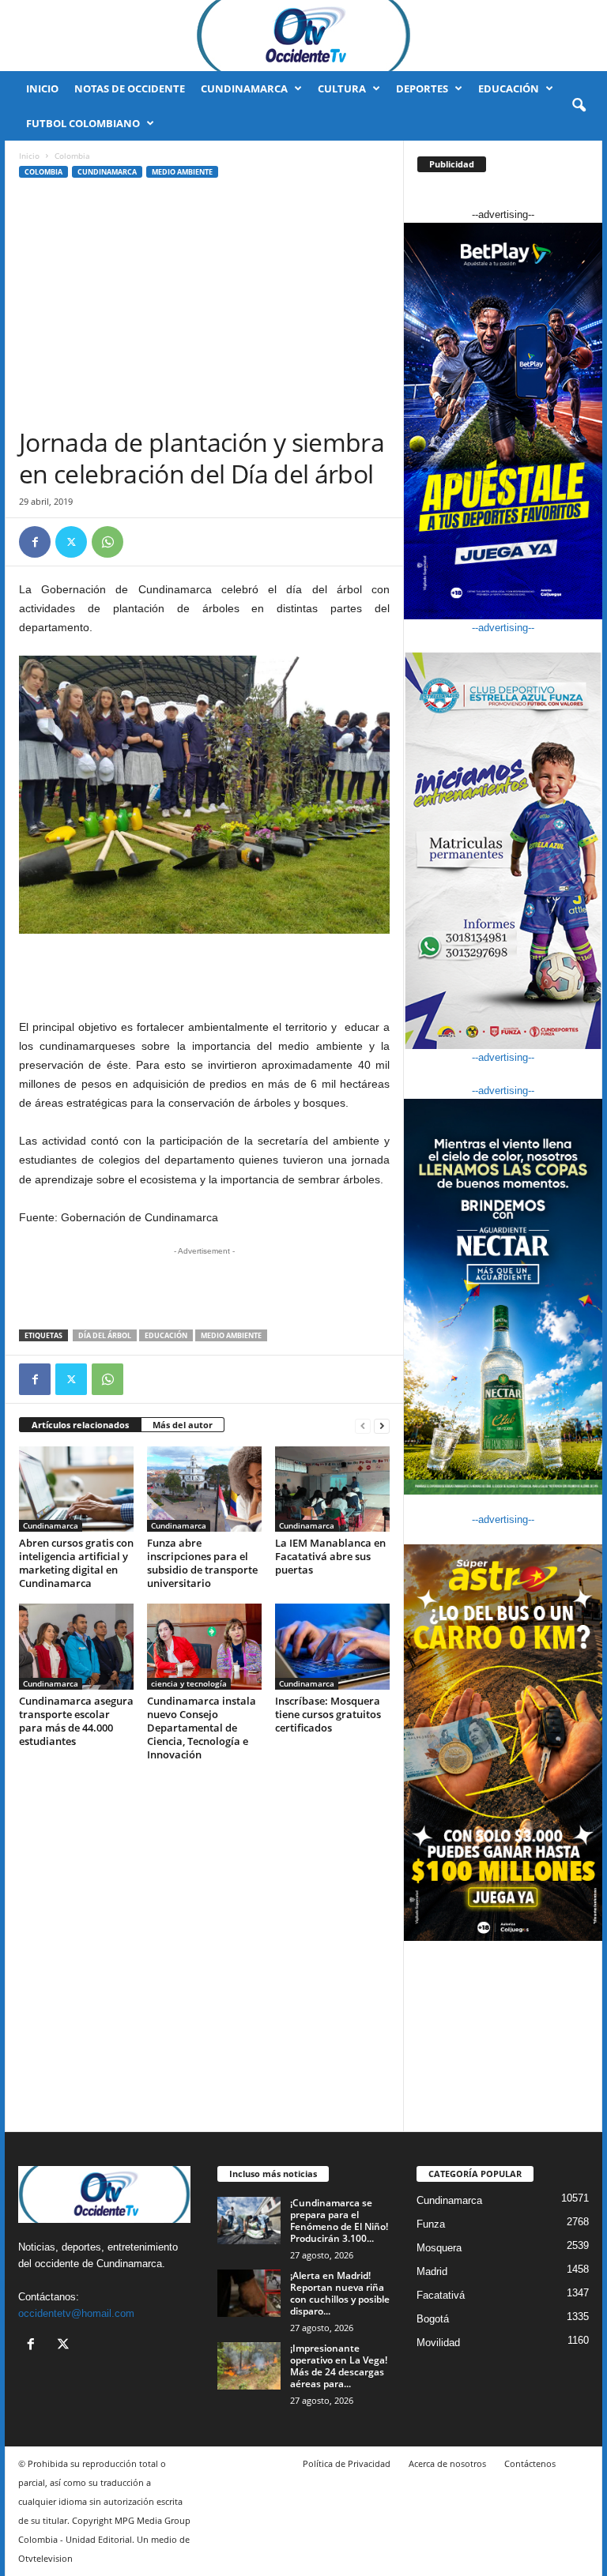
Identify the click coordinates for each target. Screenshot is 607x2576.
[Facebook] (35, 542)
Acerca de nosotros (447, 2463)
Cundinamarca (244, 88)
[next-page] (382, 1425)
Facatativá (441, 2295)
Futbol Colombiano (83, 123)
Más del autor (183, 1425)
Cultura (342, 88)
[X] (71, 542)
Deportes (422, 88)
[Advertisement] (204, 308)
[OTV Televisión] (303, 36)
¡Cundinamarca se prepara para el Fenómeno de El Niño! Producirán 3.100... (339, 2221)
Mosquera (439, 2248)
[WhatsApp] (107, 542)
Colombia (43, 172)
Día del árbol (105, 1335)
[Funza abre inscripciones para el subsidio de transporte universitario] (204, 1489)
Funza (431, 2224)
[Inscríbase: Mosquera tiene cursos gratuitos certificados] (332, 1646)
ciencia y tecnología (189, 1683)
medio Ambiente (231, 1335)
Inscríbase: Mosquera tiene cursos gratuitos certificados (328, 1714)
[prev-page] (363, 1425)
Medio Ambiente (182, 172)
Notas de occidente (130, 88)
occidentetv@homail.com (76, 2313)
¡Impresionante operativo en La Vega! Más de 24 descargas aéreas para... (339, 2366)
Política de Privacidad (347, 2463)
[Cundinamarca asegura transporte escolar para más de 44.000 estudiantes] (76, 1646)
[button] (579, 106)
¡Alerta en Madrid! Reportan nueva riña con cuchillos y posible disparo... (340, 2293)
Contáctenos (530, 2463)
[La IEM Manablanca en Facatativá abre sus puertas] (332, 1489)
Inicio (42, 88)
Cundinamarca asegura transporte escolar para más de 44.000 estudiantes (76, 1721)
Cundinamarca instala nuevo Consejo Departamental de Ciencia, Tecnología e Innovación (202, 1728)
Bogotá (433, 2319)
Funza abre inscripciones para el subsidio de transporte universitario (202, 1563)
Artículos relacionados (80, 1425)
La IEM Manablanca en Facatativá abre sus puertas (330, 1556)
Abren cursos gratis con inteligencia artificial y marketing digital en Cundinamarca (76, 1563)
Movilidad (438, 2343)
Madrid (432, 2271)
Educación (509, 88)
